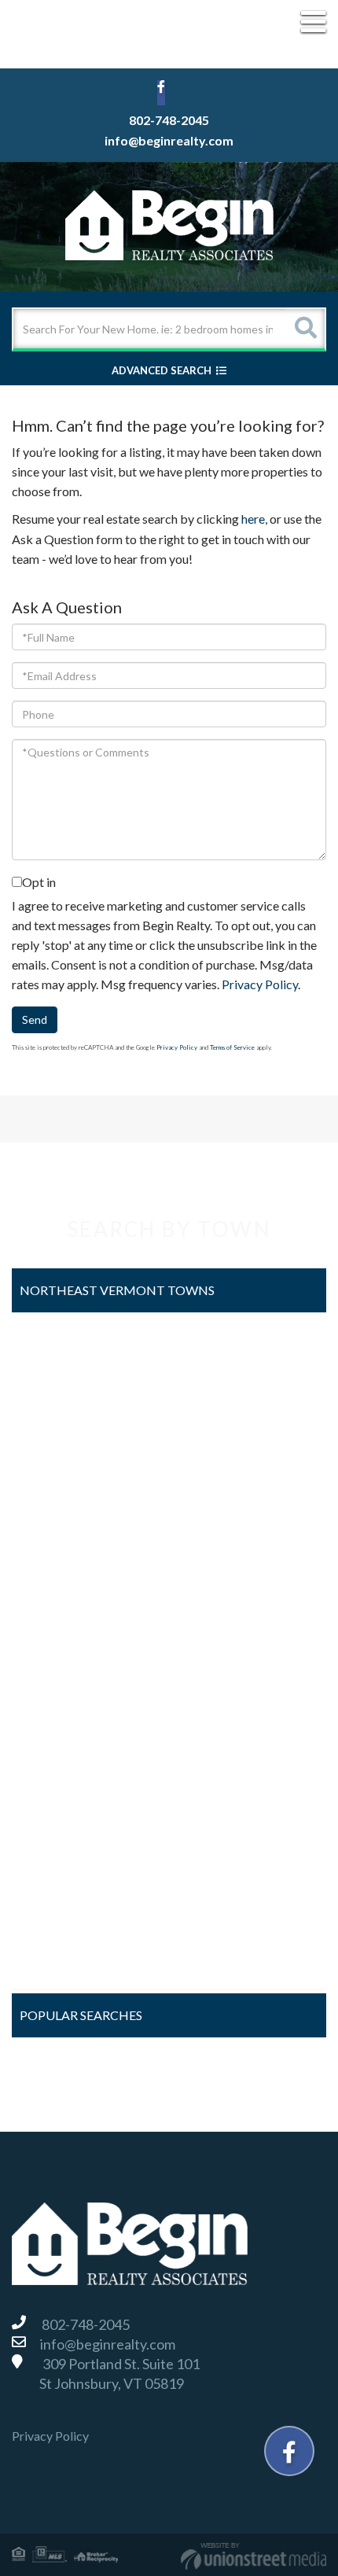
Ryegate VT (57, 1756)
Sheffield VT (58, 1797)
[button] (305, 329)
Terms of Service (232, 1047)
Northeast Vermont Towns (117, 1290)
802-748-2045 (169, 120)
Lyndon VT (53, 1632)
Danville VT (56, 1508)
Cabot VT (51, 1425)
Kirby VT (50, 1590)
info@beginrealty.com (169, 140)
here (253, 519)
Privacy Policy (260, 984)
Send (35, 1019)
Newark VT (56, 1674)
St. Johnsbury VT (70, 1839)
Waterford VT (63, 1921)
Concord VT (58, 1467)
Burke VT (51, 1384)
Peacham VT (59, 1715)
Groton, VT (55, 1549)
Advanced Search (162, 370)
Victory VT (55, 1880)
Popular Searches (81, 2015)
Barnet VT (53, 1343)
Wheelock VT (62, 1963)
